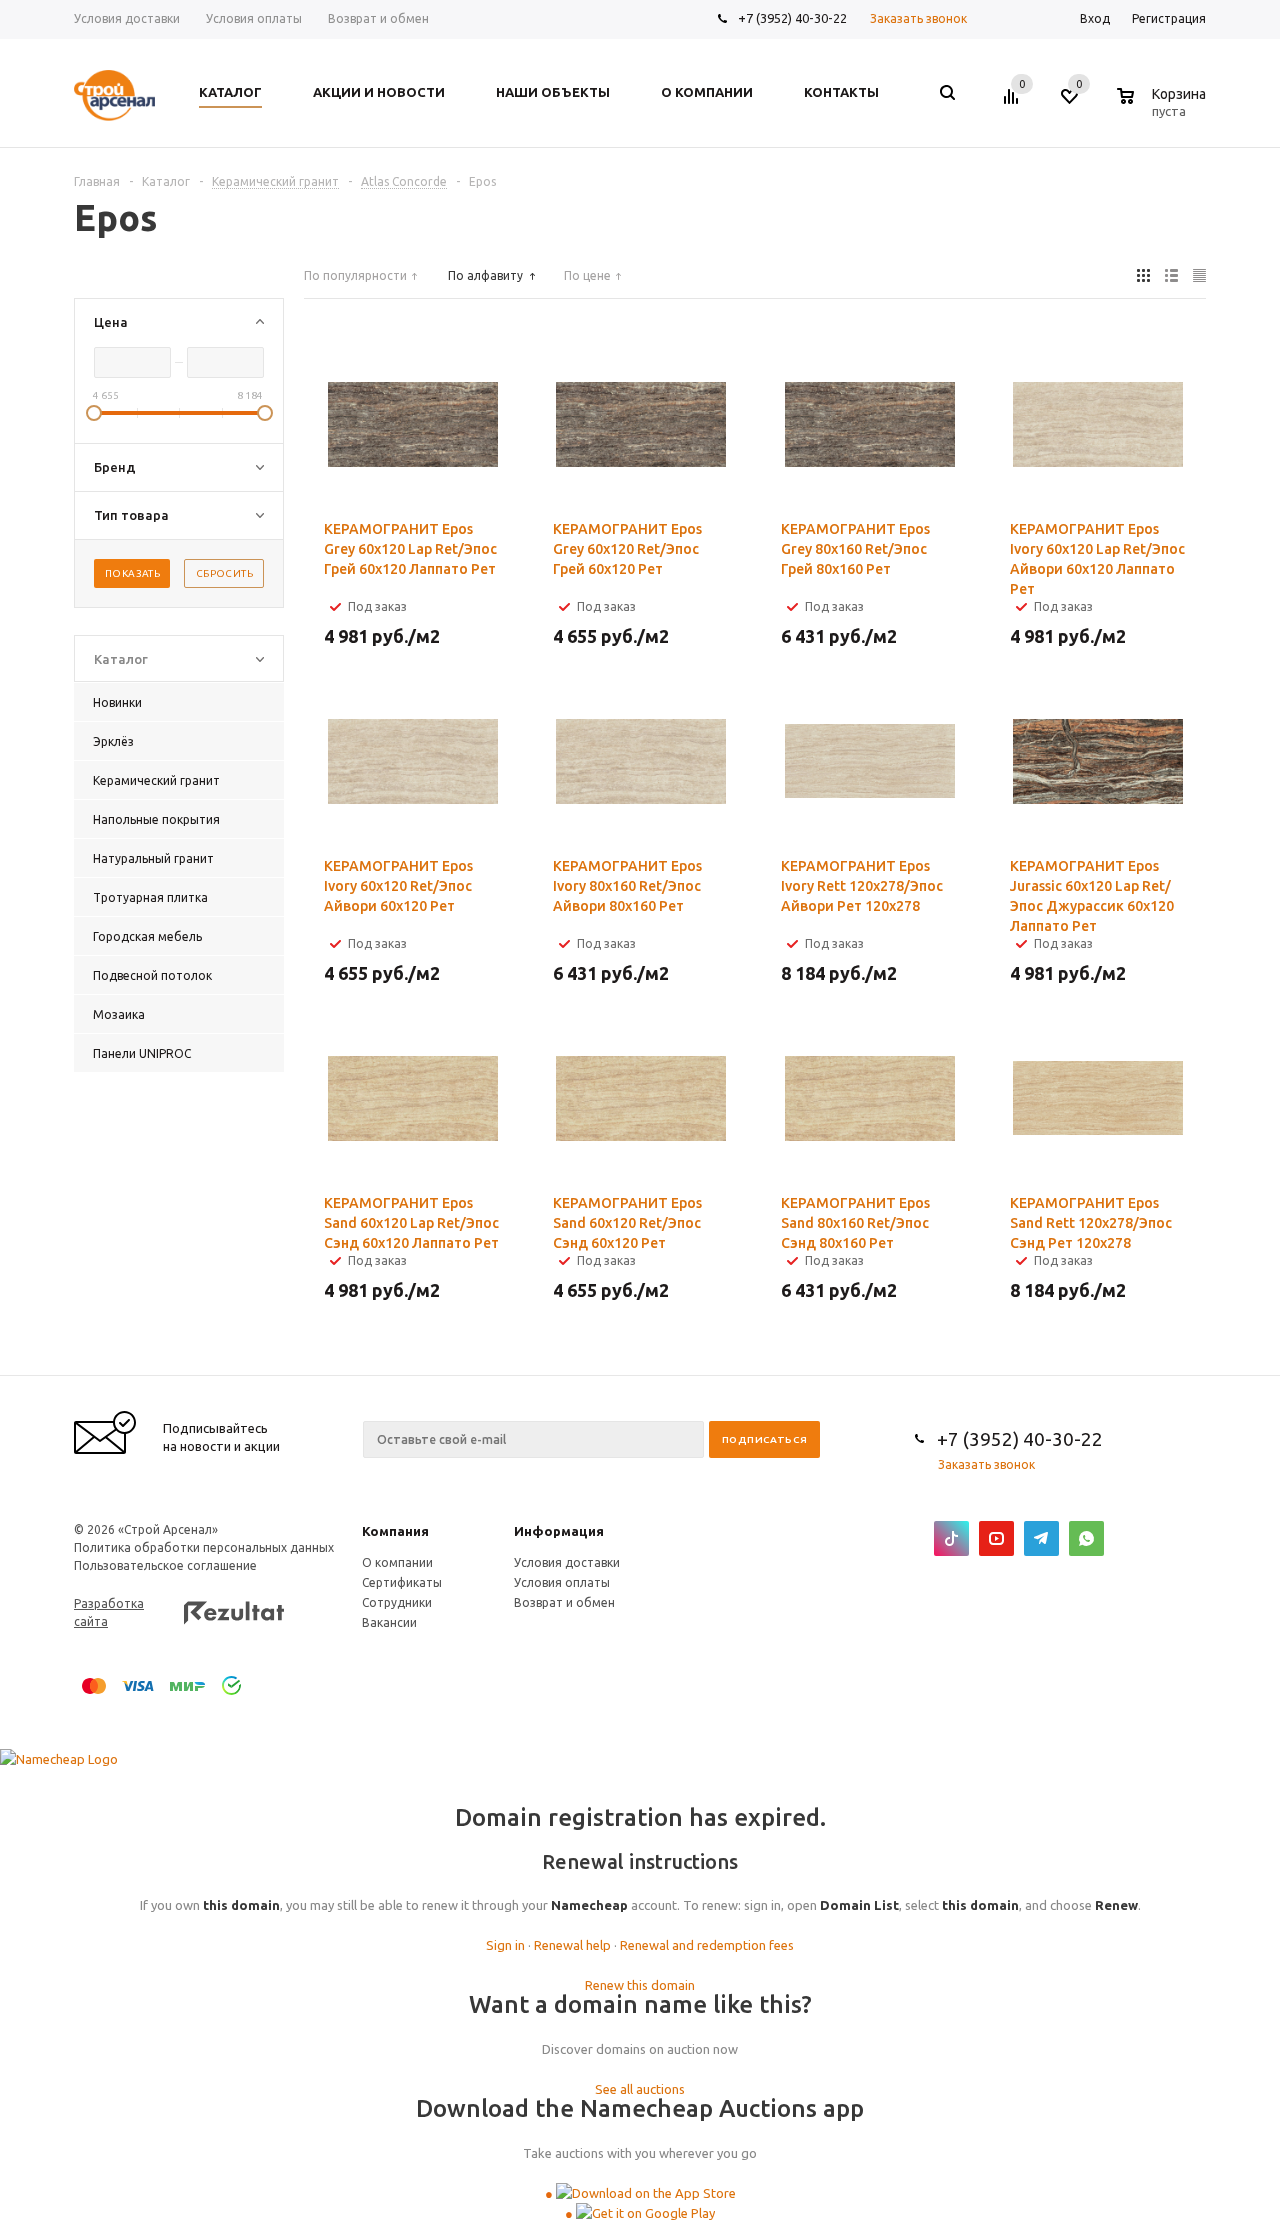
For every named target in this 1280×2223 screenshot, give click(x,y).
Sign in (505, 1945)
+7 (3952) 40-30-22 (792, 18)
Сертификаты (402, 1582)
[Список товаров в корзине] (1164, 108)
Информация (559, 1531)
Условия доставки (567, 1562)
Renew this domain (640, 1985)
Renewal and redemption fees (707, 1945)
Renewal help (572, 1945)
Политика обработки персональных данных (204, 1547)
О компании (397, 1562)
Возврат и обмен (564, 1602)
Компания (395, 1531)
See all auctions (640, 2089)
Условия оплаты (562, 1582)
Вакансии (389, 1622)
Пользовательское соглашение (165, 1565)
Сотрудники (397, 1602)
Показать (132, 573)
